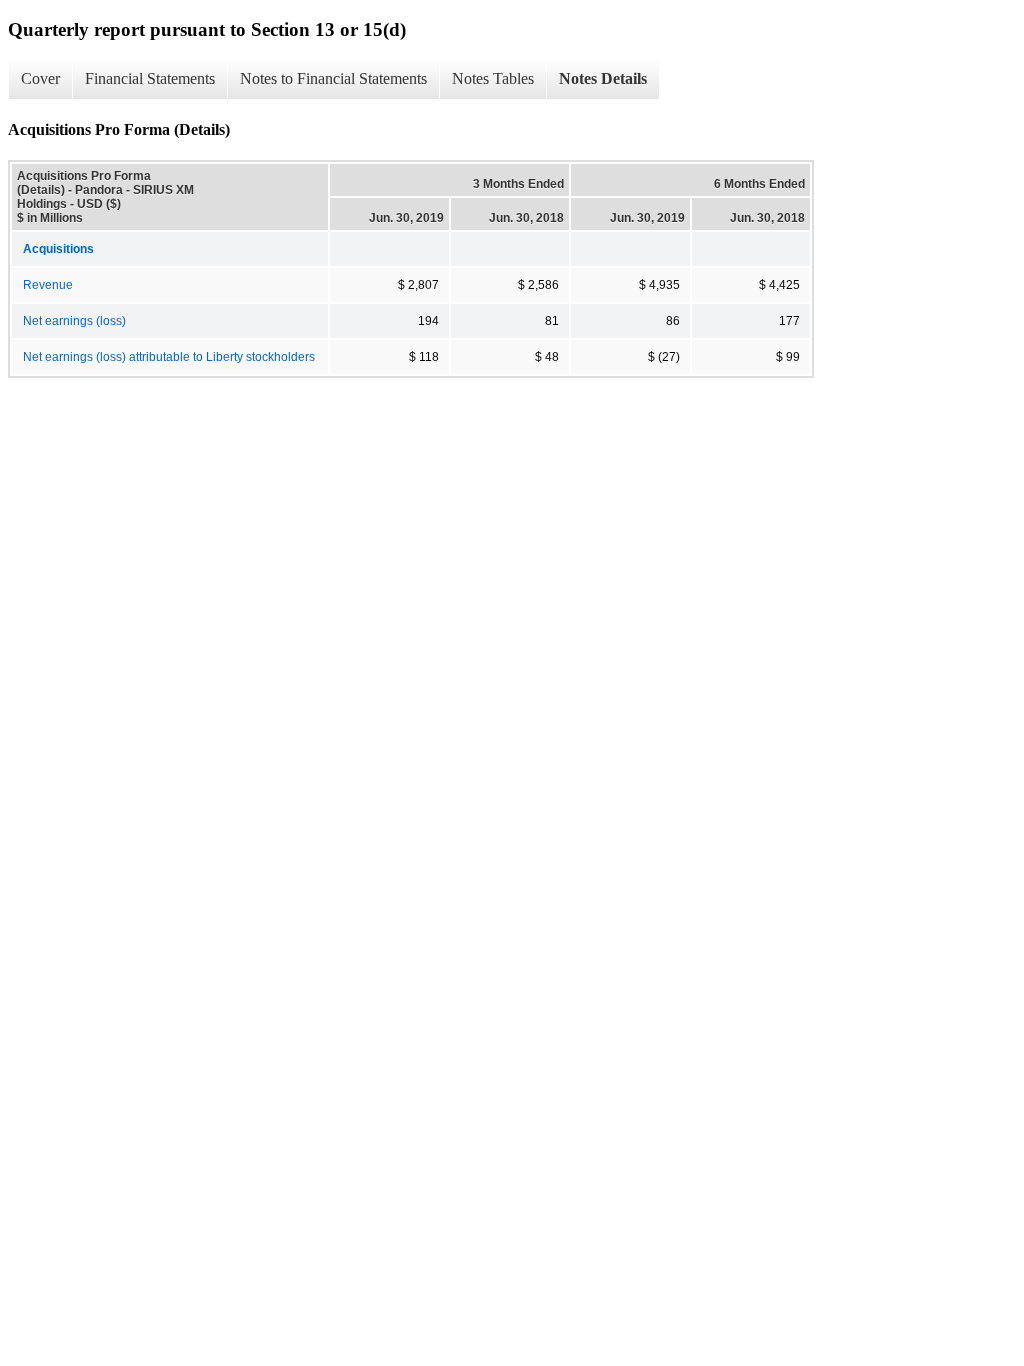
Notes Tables (493, 78)
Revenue (48, 285)
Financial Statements (150, 78)
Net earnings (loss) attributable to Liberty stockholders (169, 357)
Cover (40, 78)
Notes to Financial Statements (333, 78)
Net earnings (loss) (74, 321)
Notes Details (603, 78)
